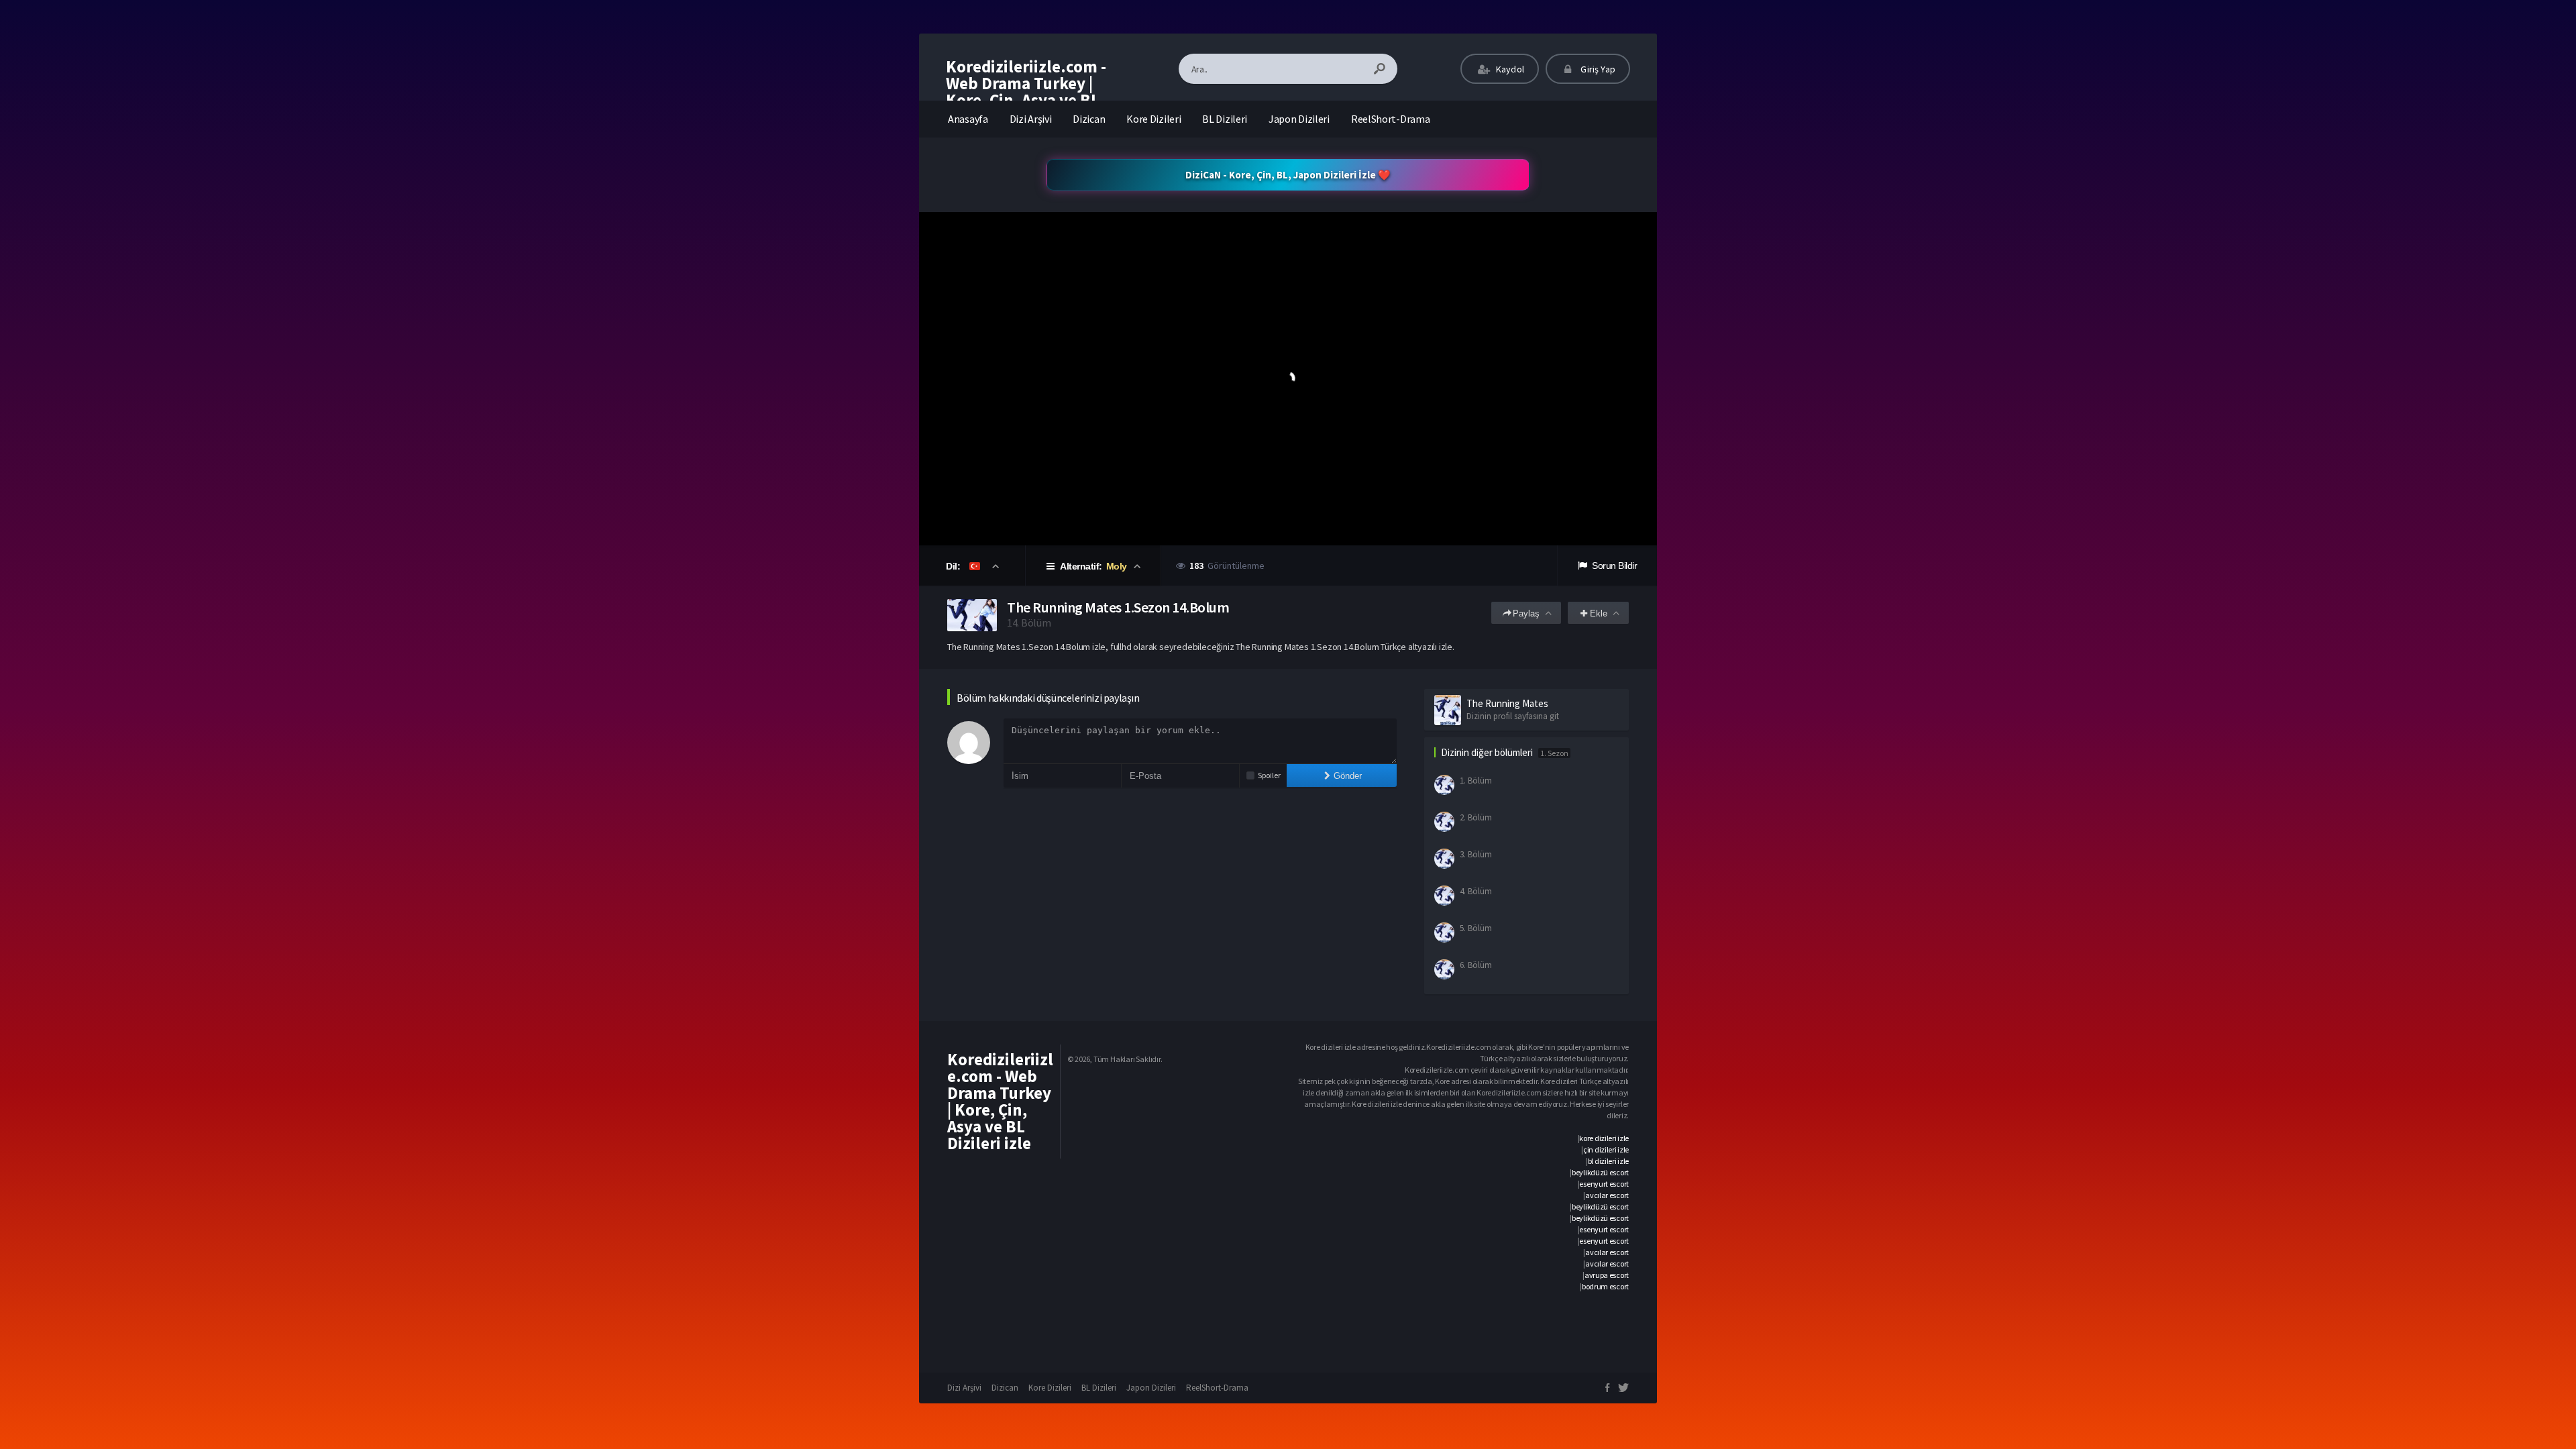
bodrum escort (1605, 1286)
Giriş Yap (1597, 69)
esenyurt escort (1604, 1184)
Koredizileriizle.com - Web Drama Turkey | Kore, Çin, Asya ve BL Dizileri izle (1026, 92)
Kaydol (1509, 69)
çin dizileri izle (1606, 1149)
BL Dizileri (1225, 119)
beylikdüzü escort (1600, 1172)
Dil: (954, 566)
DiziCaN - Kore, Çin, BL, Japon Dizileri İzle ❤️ (1288, 175)
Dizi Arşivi (1031, 119)
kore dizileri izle (1604, 1138)
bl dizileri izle (1608, 1161)
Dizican (1089, 119)
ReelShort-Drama (1391, 119)
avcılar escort (1607, 1195)
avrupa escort (1607, 1275)
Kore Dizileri (1153, 119)
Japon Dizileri (1299, 119)
